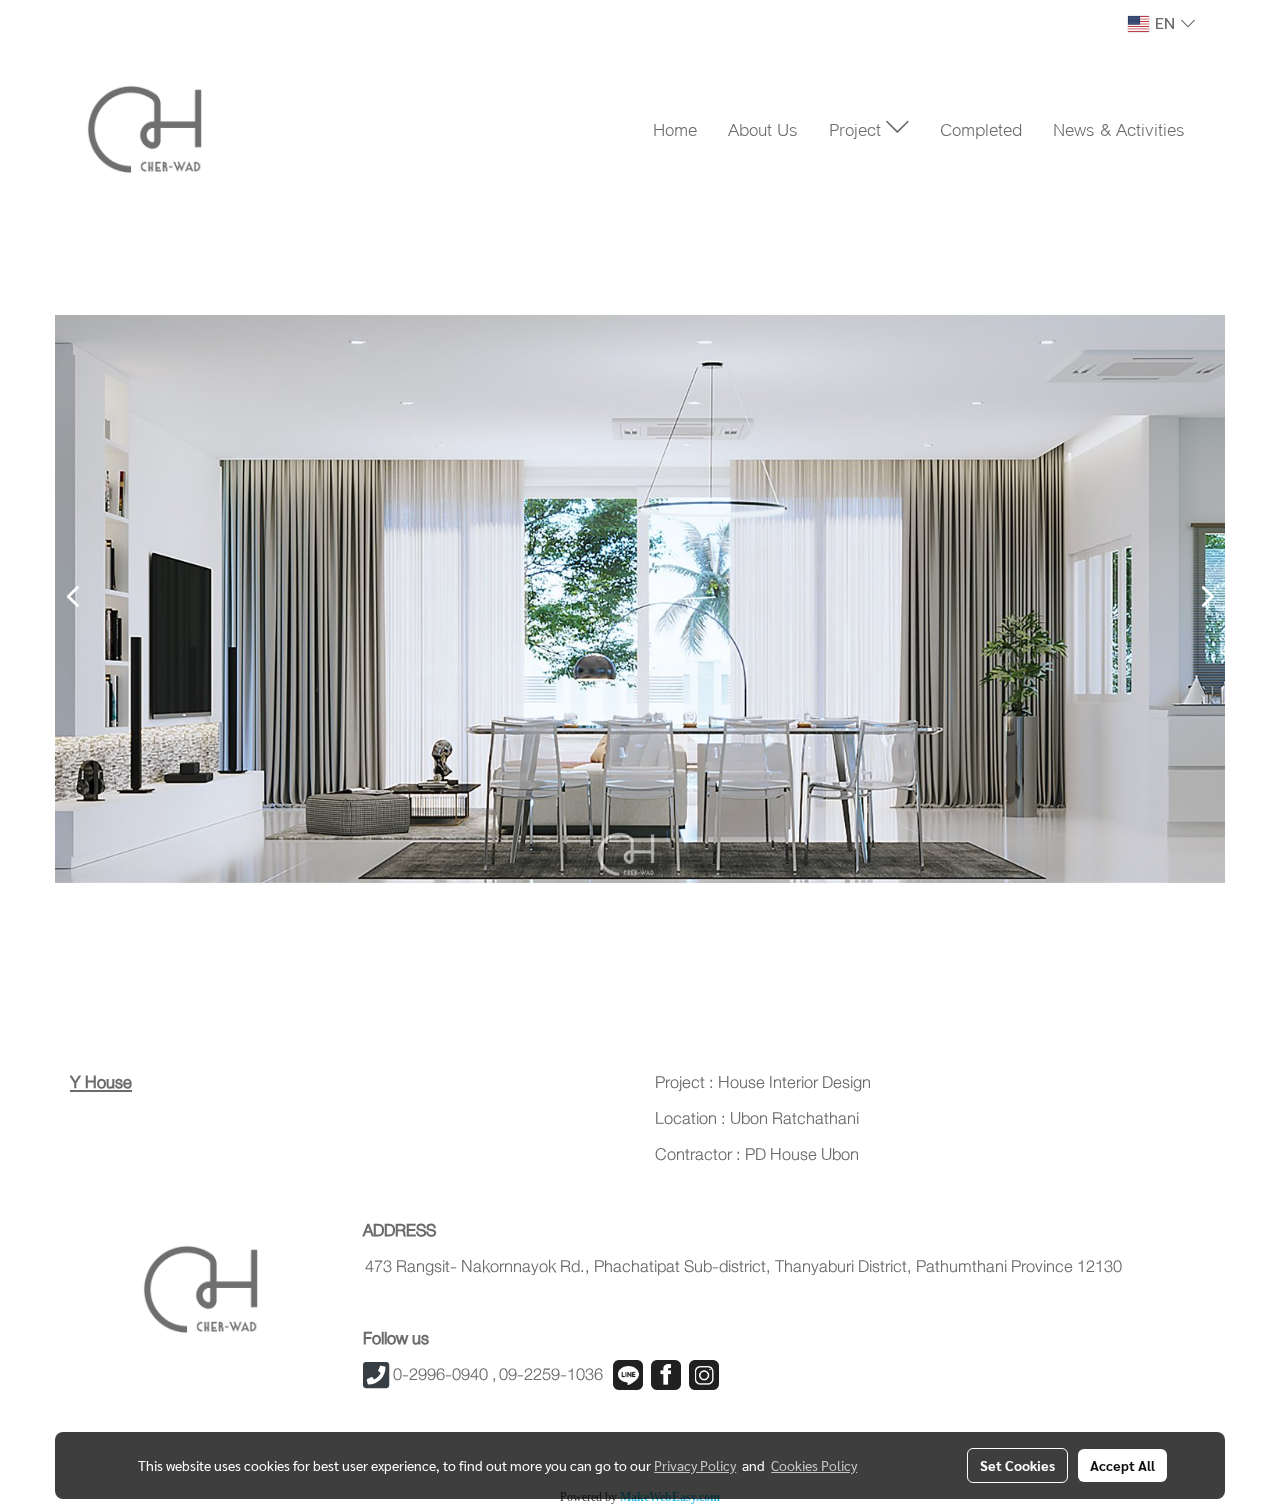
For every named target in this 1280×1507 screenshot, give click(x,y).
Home (675, 128)
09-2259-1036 (551, 1374)
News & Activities (1119, 128)
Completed (981, 128)
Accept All (1122, 1465)
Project (857, 128)
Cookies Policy (814, 1465)
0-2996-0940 (440, 1374)
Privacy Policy (695, 1465)
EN (1165, 24)
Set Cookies (1017, 1465)
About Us (763, 128)
